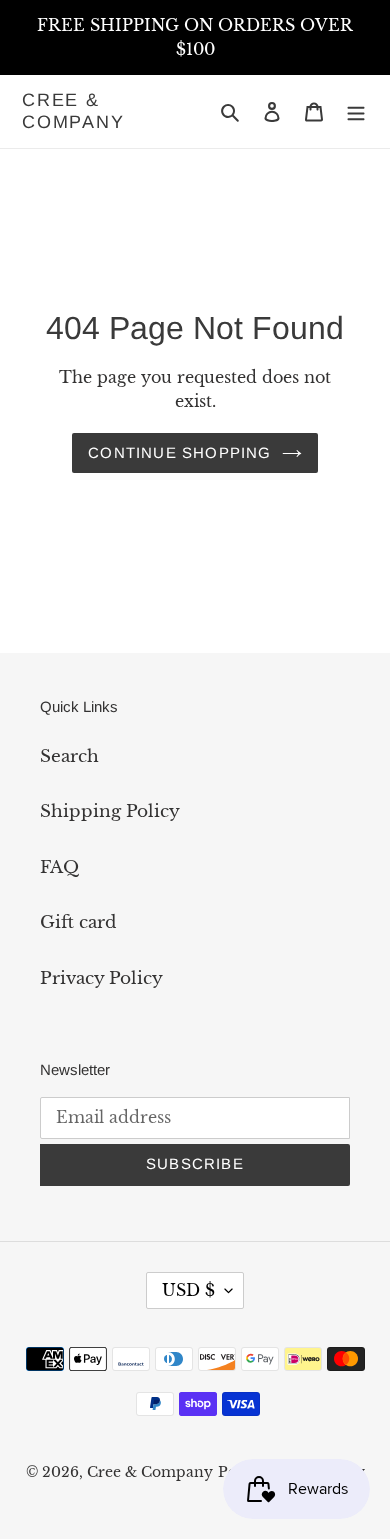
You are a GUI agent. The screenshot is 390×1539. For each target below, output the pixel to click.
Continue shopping (179, 452)
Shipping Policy (110, 811)
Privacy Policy (101, 978)
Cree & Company (73, 111)
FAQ (59, 867)
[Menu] (356, 112)
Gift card (78, 922)
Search (69, 756)
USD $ (188, 1290)
